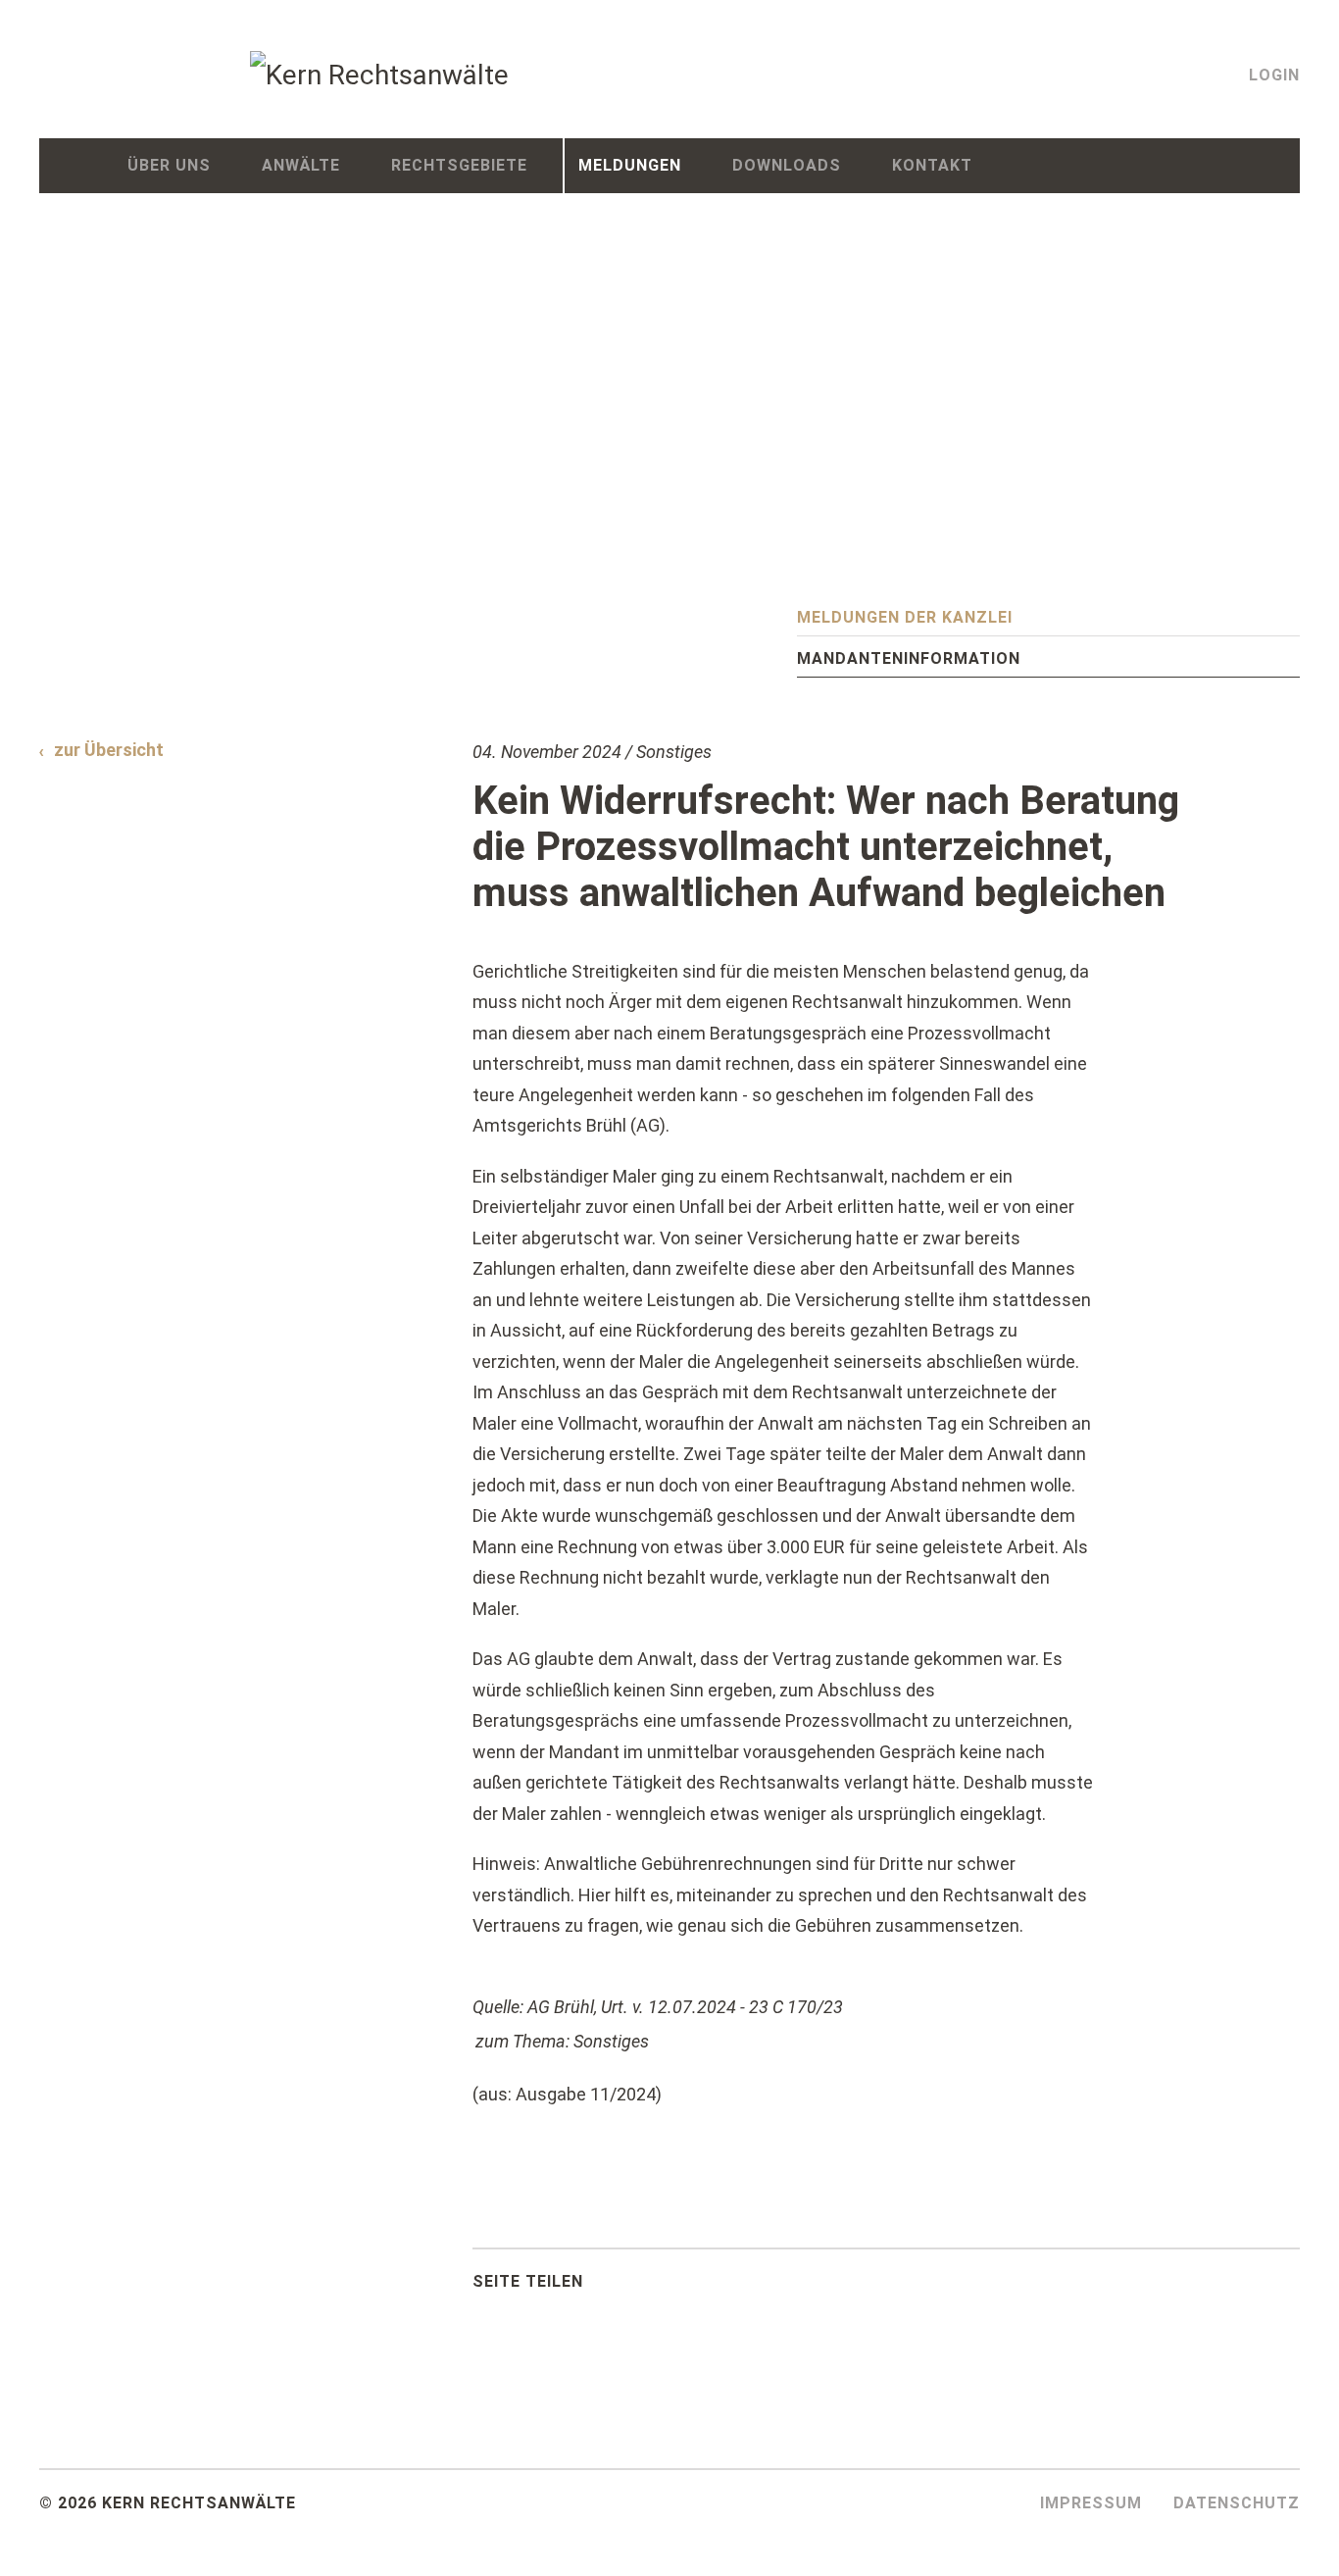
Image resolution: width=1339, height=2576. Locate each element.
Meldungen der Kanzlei (905, 617)
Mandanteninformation (909, 658)
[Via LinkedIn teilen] (691, 2287)
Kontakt (932, 165)
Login (1274, 75)
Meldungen (630, 165)
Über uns (169, 165)
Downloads (787, 165)
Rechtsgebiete (459, 165)
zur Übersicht (109, 750)
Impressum (1091, 2503)
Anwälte (301, 165)
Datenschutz (1237, 2503)
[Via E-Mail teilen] (740, 2287)
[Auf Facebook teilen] (642, 2287)
